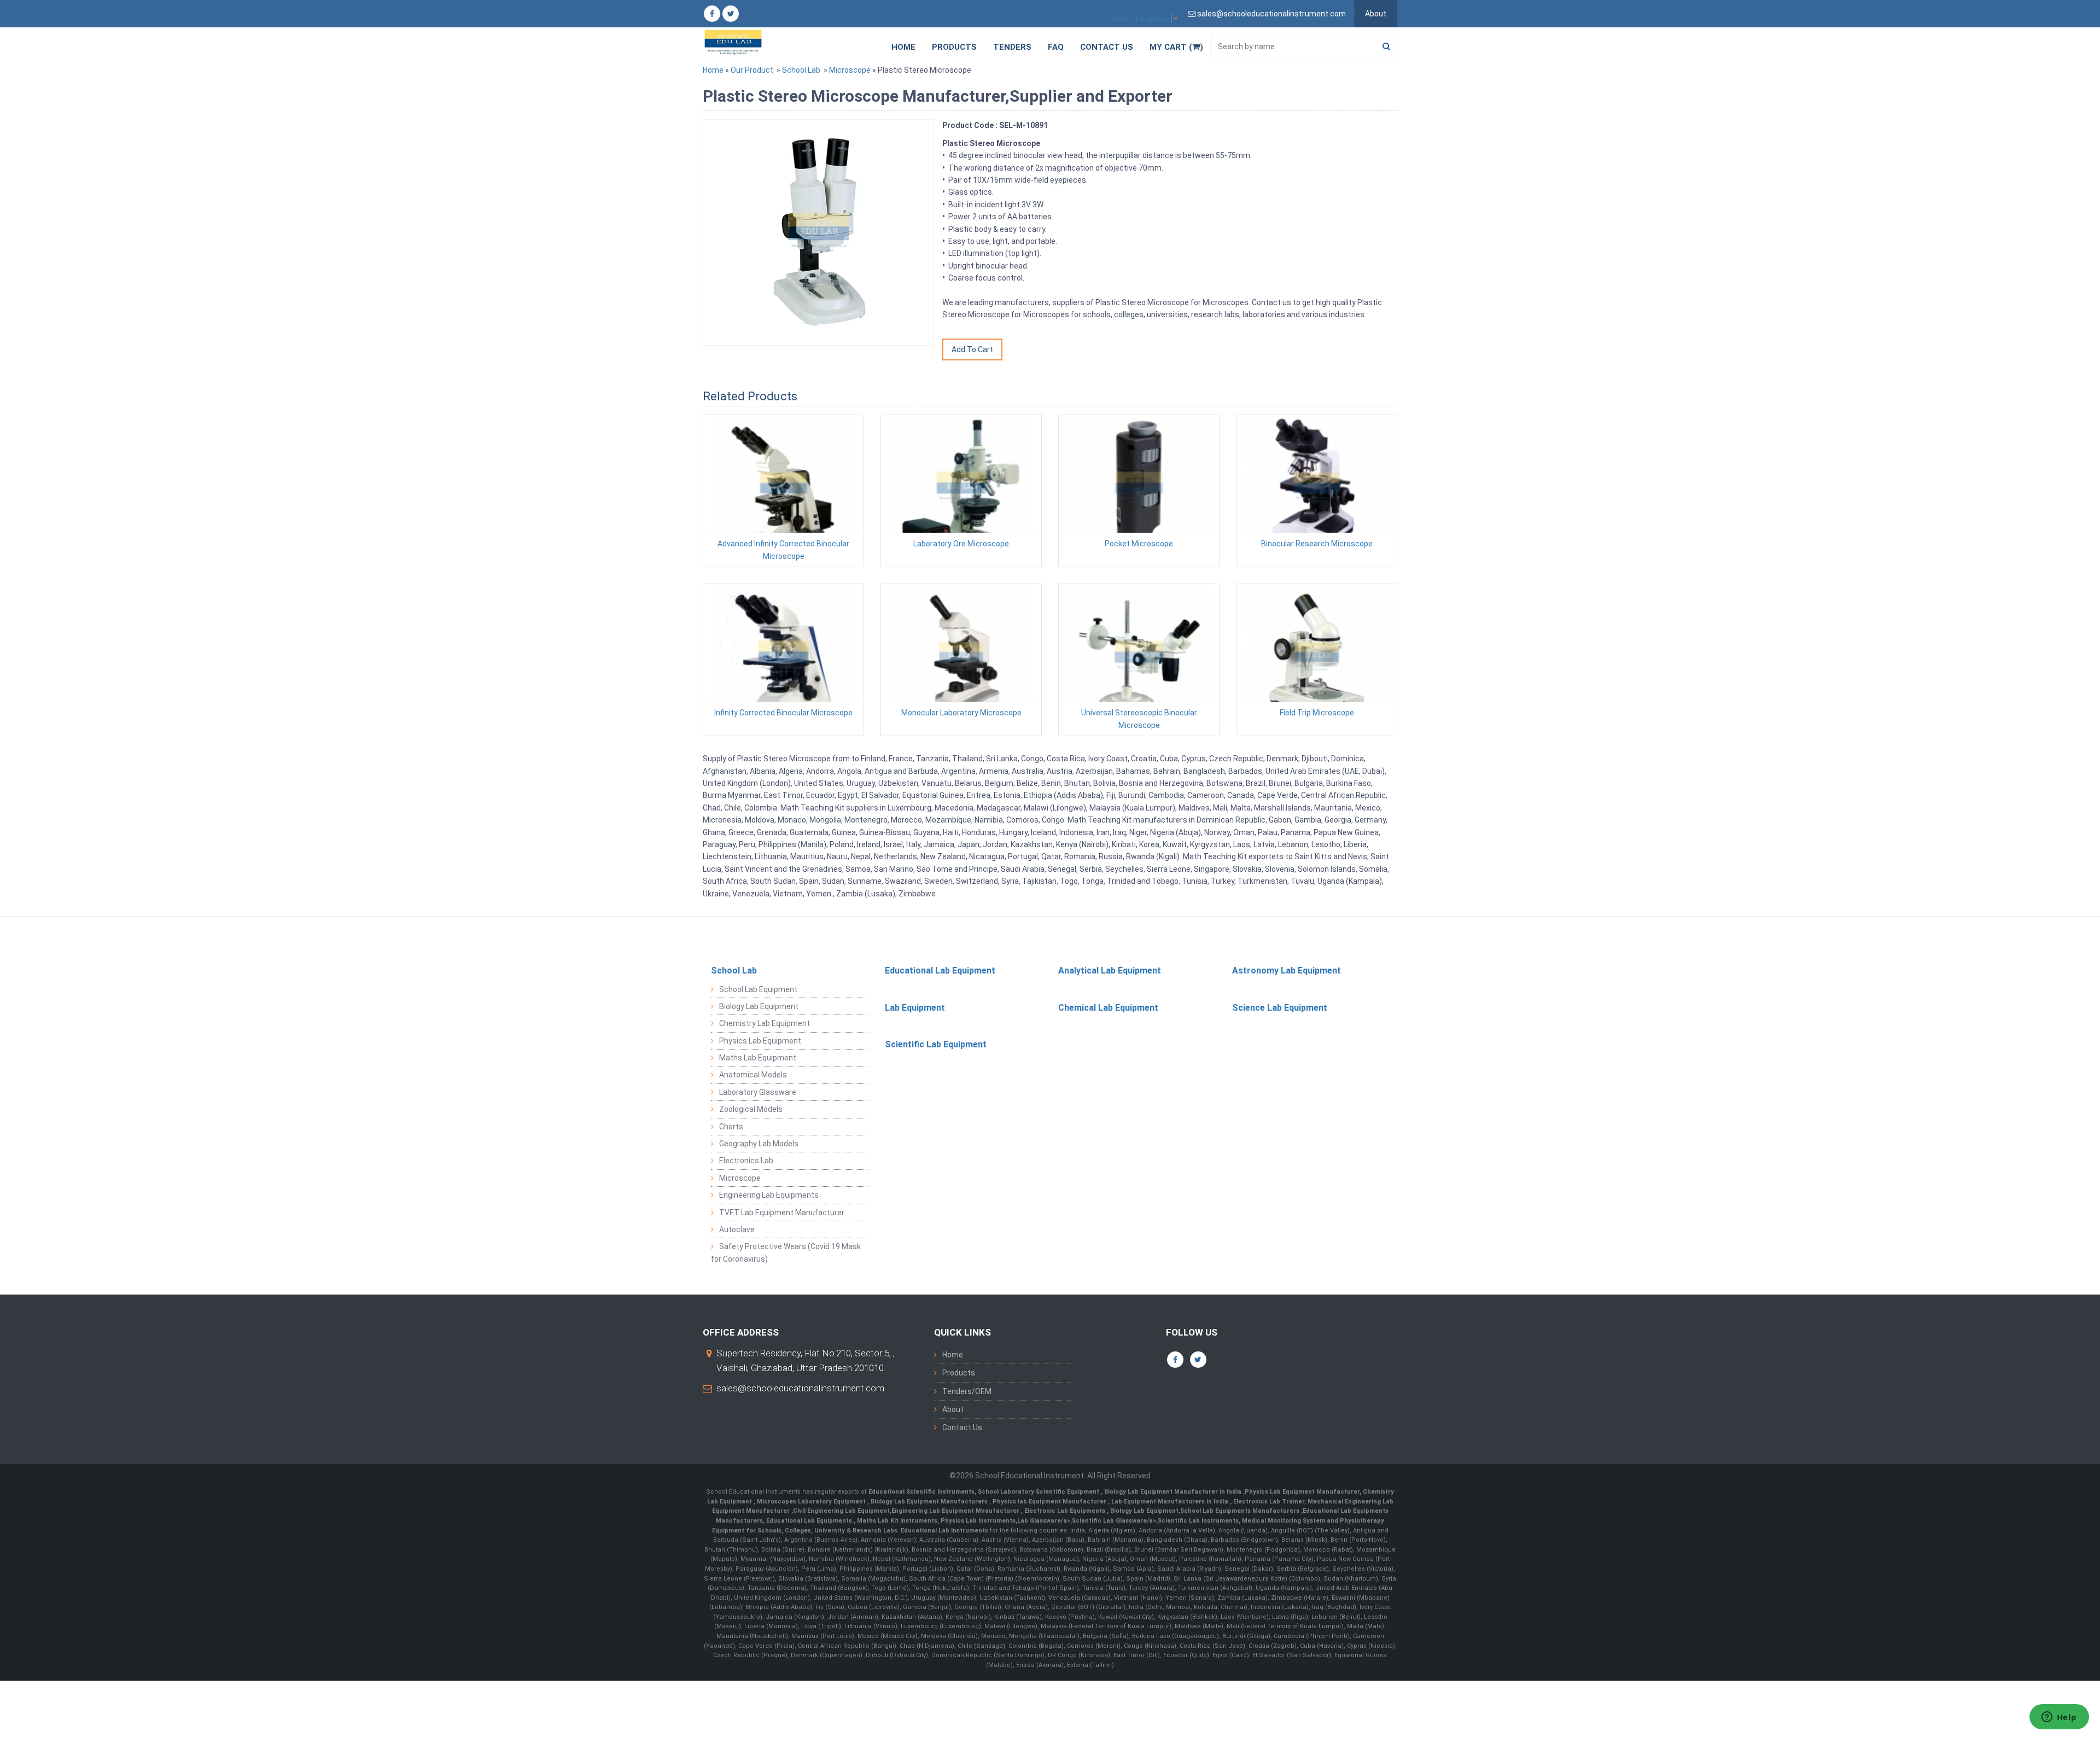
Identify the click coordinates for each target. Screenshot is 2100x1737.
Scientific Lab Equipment (936, 1044)
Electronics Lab (746, 1161)
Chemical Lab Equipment (1108, 1008)
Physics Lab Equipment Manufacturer (1302, 1492)
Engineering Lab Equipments (769, 1195)
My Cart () (1176, 47)
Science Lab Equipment (1280, 1008)
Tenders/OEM (967, 1391)
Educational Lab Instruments (944, 1531)
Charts (731, 1127)
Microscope (850, 70)
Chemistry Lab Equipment (765, 1023)
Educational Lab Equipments (810, 1521)
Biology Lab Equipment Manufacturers (930, 1502)
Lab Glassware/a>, (1045, 1521)
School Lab (801, 70)
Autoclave (737, 1229)
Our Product (752, 70)
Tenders (1012, 47)
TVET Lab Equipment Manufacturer (782, 1213)
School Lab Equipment (758, 989)
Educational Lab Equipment (940, 970)
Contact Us (1107, 47)
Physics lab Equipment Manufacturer (1050, 1502)
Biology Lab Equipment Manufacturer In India (1174, 1492)
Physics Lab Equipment (760, 1041)
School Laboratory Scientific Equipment (1039, 1492)
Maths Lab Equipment (758, 1058)
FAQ (1056, 47)
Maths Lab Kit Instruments (897, 1521)
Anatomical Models (753, 1075)
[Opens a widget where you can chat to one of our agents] (2059, 1718)
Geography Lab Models (759, 1144)
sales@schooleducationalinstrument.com (800, 1388)
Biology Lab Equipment (759, 1006)
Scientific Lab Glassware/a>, (1115, 1521)
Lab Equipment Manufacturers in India (1171, 1502)
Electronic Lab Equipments (1065, 1511)
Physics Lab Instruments (978, 1521)
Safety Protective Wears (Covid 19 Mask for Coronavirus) (786, 1252)
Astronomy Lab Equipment (1287, 970)
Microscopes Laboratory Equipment (812, 1502)
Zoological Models (751, 1109)
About (1376, 14)
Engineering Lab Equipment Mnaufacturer (956, 1511)
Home (903, 47)
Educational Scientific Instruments (921, 1492)
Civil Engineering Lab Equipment (841, 1511)
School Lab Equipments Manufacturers (1240, 1511)
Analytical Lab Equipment (1110, 970)
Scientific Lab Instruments (1198, 1521)
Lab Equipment (915, 1008)
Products (954, 47)
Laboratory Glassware (758, 1092)
